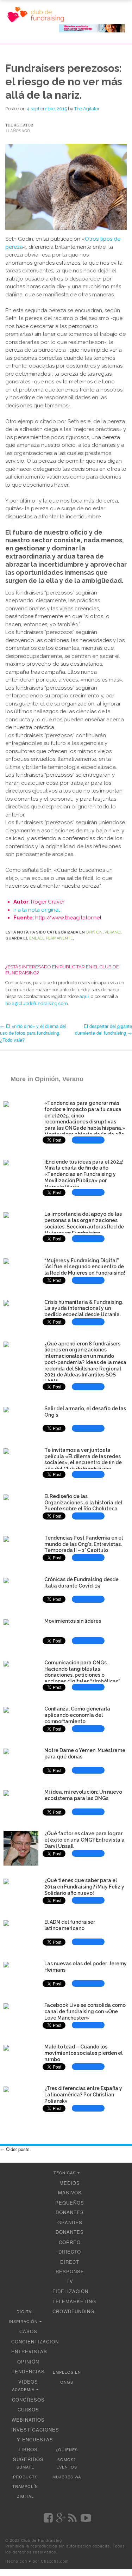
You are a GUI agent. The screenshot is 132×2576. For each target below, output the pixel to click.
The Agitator (87, 109)
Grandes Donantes (70, 2227)
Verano (112, 932)
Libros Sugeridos (28, 2454)
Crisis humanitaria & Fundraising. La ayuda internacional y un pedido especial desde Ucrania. (84, 1308)
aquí (84, 996)
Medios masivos (70, 2188)
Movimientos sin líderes (73, 1621)
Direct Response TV (70, 2272)
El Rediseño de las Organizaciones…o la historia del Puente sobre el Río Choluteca (83, 1503)
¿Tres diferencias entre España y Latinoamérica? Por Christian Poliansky (83, 2095)
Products (25, 2477)
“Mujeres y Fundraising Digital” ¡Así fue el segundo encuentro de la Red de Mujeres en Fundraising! (85, 1267)
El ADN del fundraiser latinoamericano (70, 1925)
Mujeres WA (67, 2477)
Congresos (28, 2400)
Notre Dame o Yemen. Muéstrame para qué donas (85, 1754)
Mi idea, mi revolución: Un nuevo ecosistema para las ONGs (83, 1795)
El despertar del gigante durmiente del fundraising (103, 1030)
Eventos (67, 2467)
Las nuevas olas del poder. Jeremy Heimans (86, 1967)
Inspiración (23, 2321)
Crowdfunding (73, 2311)
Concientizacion (35, 2341)
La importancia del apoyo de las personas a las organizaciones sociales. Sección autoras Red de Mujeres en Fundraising (84, 1223)
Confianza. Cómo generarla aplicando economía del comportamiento (77, 1715)
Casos (28, 2331)
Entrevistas (29, 2351)
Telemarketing (74, 2301)
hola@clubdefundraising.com (37, 1003)
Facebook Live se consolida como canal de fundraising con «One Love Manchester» (85, 2011)
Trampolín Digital (25, 2491)
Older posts (15, 2149)
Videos (28, 2382)
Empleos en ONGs (67, 2377)
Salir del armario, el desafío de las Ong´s (85, 1412)
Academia (23, 2389)
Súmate (25, 2467)
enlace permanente (51, 938)
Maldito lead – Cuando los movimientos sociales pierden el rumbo (83, 2053)
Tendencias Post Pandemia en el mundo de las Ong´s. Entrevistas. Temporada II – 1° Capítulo (84, 1544)
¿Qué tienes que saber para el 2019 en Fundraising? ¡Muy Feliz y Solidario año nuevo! (84, 1887)
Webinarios (28, 2420)
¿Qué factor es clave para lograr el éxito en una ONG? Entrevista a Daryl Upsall (84, 1840)
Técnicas (65, 2173)
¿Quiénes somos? (67, 2454)
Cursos (28, 2409)
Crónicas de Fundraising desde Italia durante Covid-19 (81, 1583)
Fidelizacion (70, 2291)
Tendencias (28, 2371)
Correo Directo (70, 2247)
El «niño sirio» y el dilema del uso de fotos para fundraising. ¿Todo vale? (33, 1033)
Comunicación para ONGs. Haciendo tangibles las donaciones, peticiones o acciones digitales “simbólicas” (82, 1672)
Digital (25, 2311)
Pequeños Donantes (70, 2208)
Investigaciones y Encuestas (35, 2435)
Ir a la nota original (37, 910)
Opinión (94, 932)
